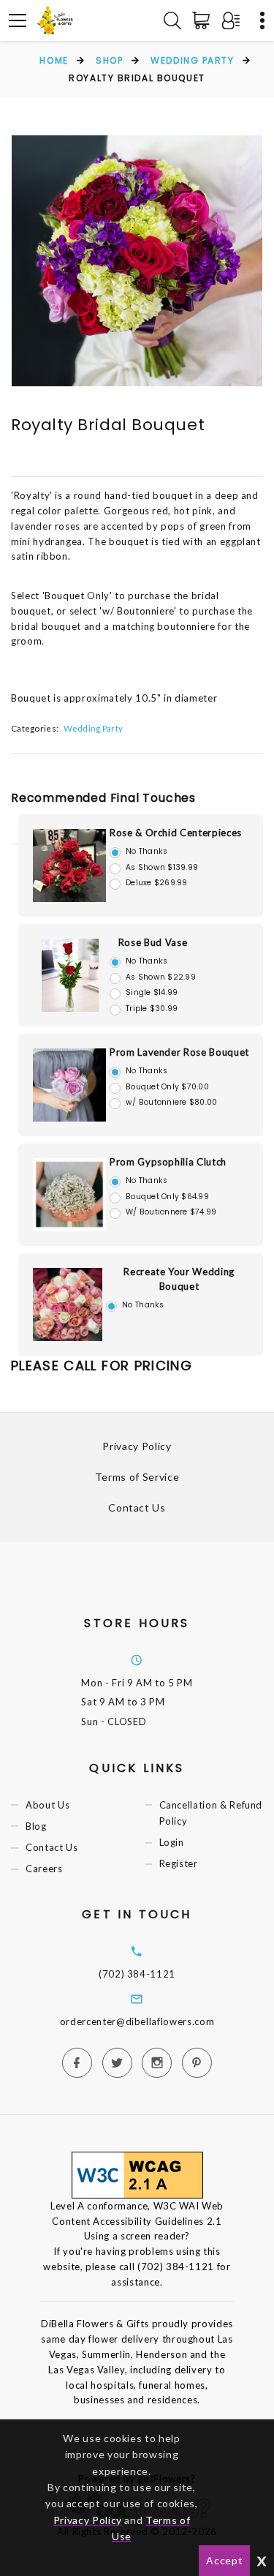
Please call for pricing (102, 1366)
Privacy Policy (137, 1446)
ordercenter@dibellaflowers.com (137, 2021)
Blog (36, 1826)
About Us (47, 1805)
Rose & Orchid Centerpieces (176, 833)
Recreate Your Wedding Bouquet (179, 1279)
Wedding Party (192, 60)
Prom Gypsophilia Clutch (168, 1162)
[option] (137, 261)
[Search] (172, 20)
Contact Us (137, 1507)
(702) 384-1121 (137, 1974)
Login (172, 1842)
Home (54, 60)
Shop (109, 60)
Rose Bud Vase (153, 942)
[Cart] (204, 20)
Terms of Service (137, 1477)
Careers (44, 1869)
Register (179, 1863)
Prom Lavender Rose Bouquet (179, 1052)
